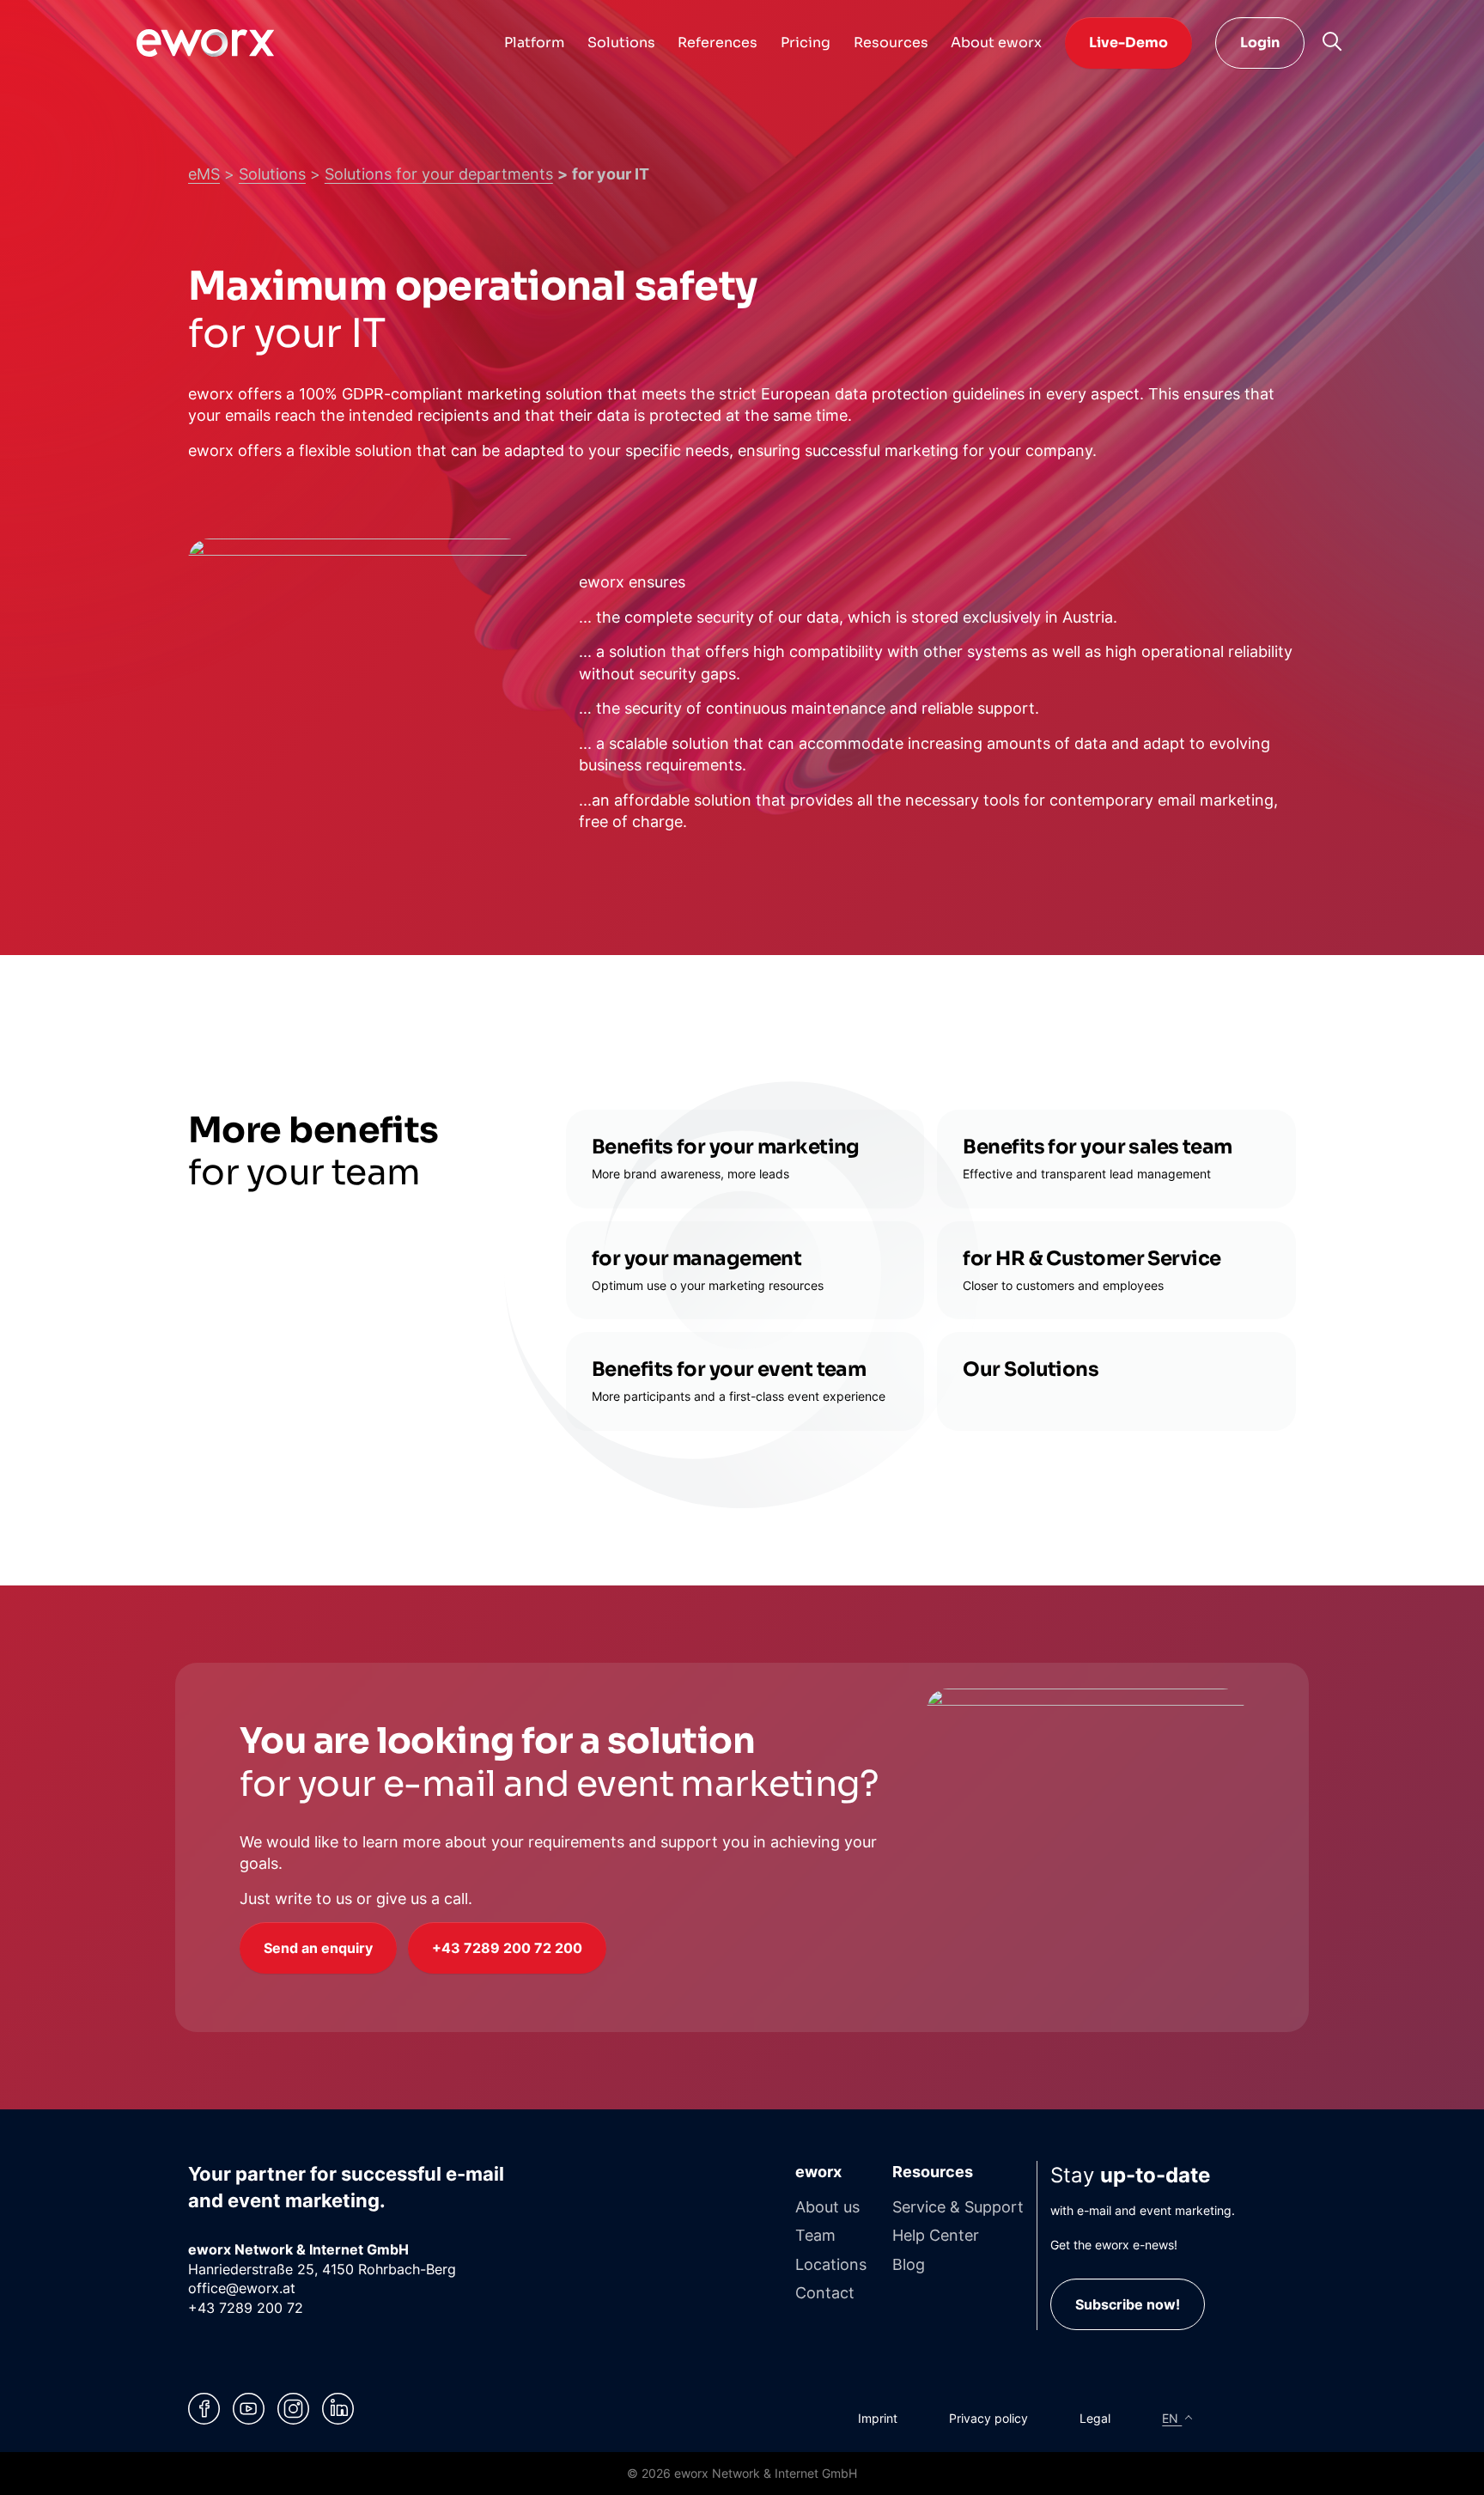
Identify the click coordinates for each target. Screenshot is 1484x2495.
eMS (204, 173)
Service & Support (958, 2206)
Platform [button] (534, 43)
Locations (831, 2264)
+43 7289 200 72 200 (507, 1948)
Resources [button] (891, 43)
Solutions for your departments (439, 173)
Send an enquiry (318, 1948)
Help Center (936, 2235)
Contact (825, 2292)
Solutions (272, 173)
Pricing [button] (806, 43)
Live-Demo (1128, 43)
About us (827, 2206)
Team (815, 2235)
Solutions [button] (621, 43)
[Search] (1332, 41)
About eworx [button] (996, 43)
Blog (909, 2264)
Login (1260, 43)
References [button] (718, 43)
